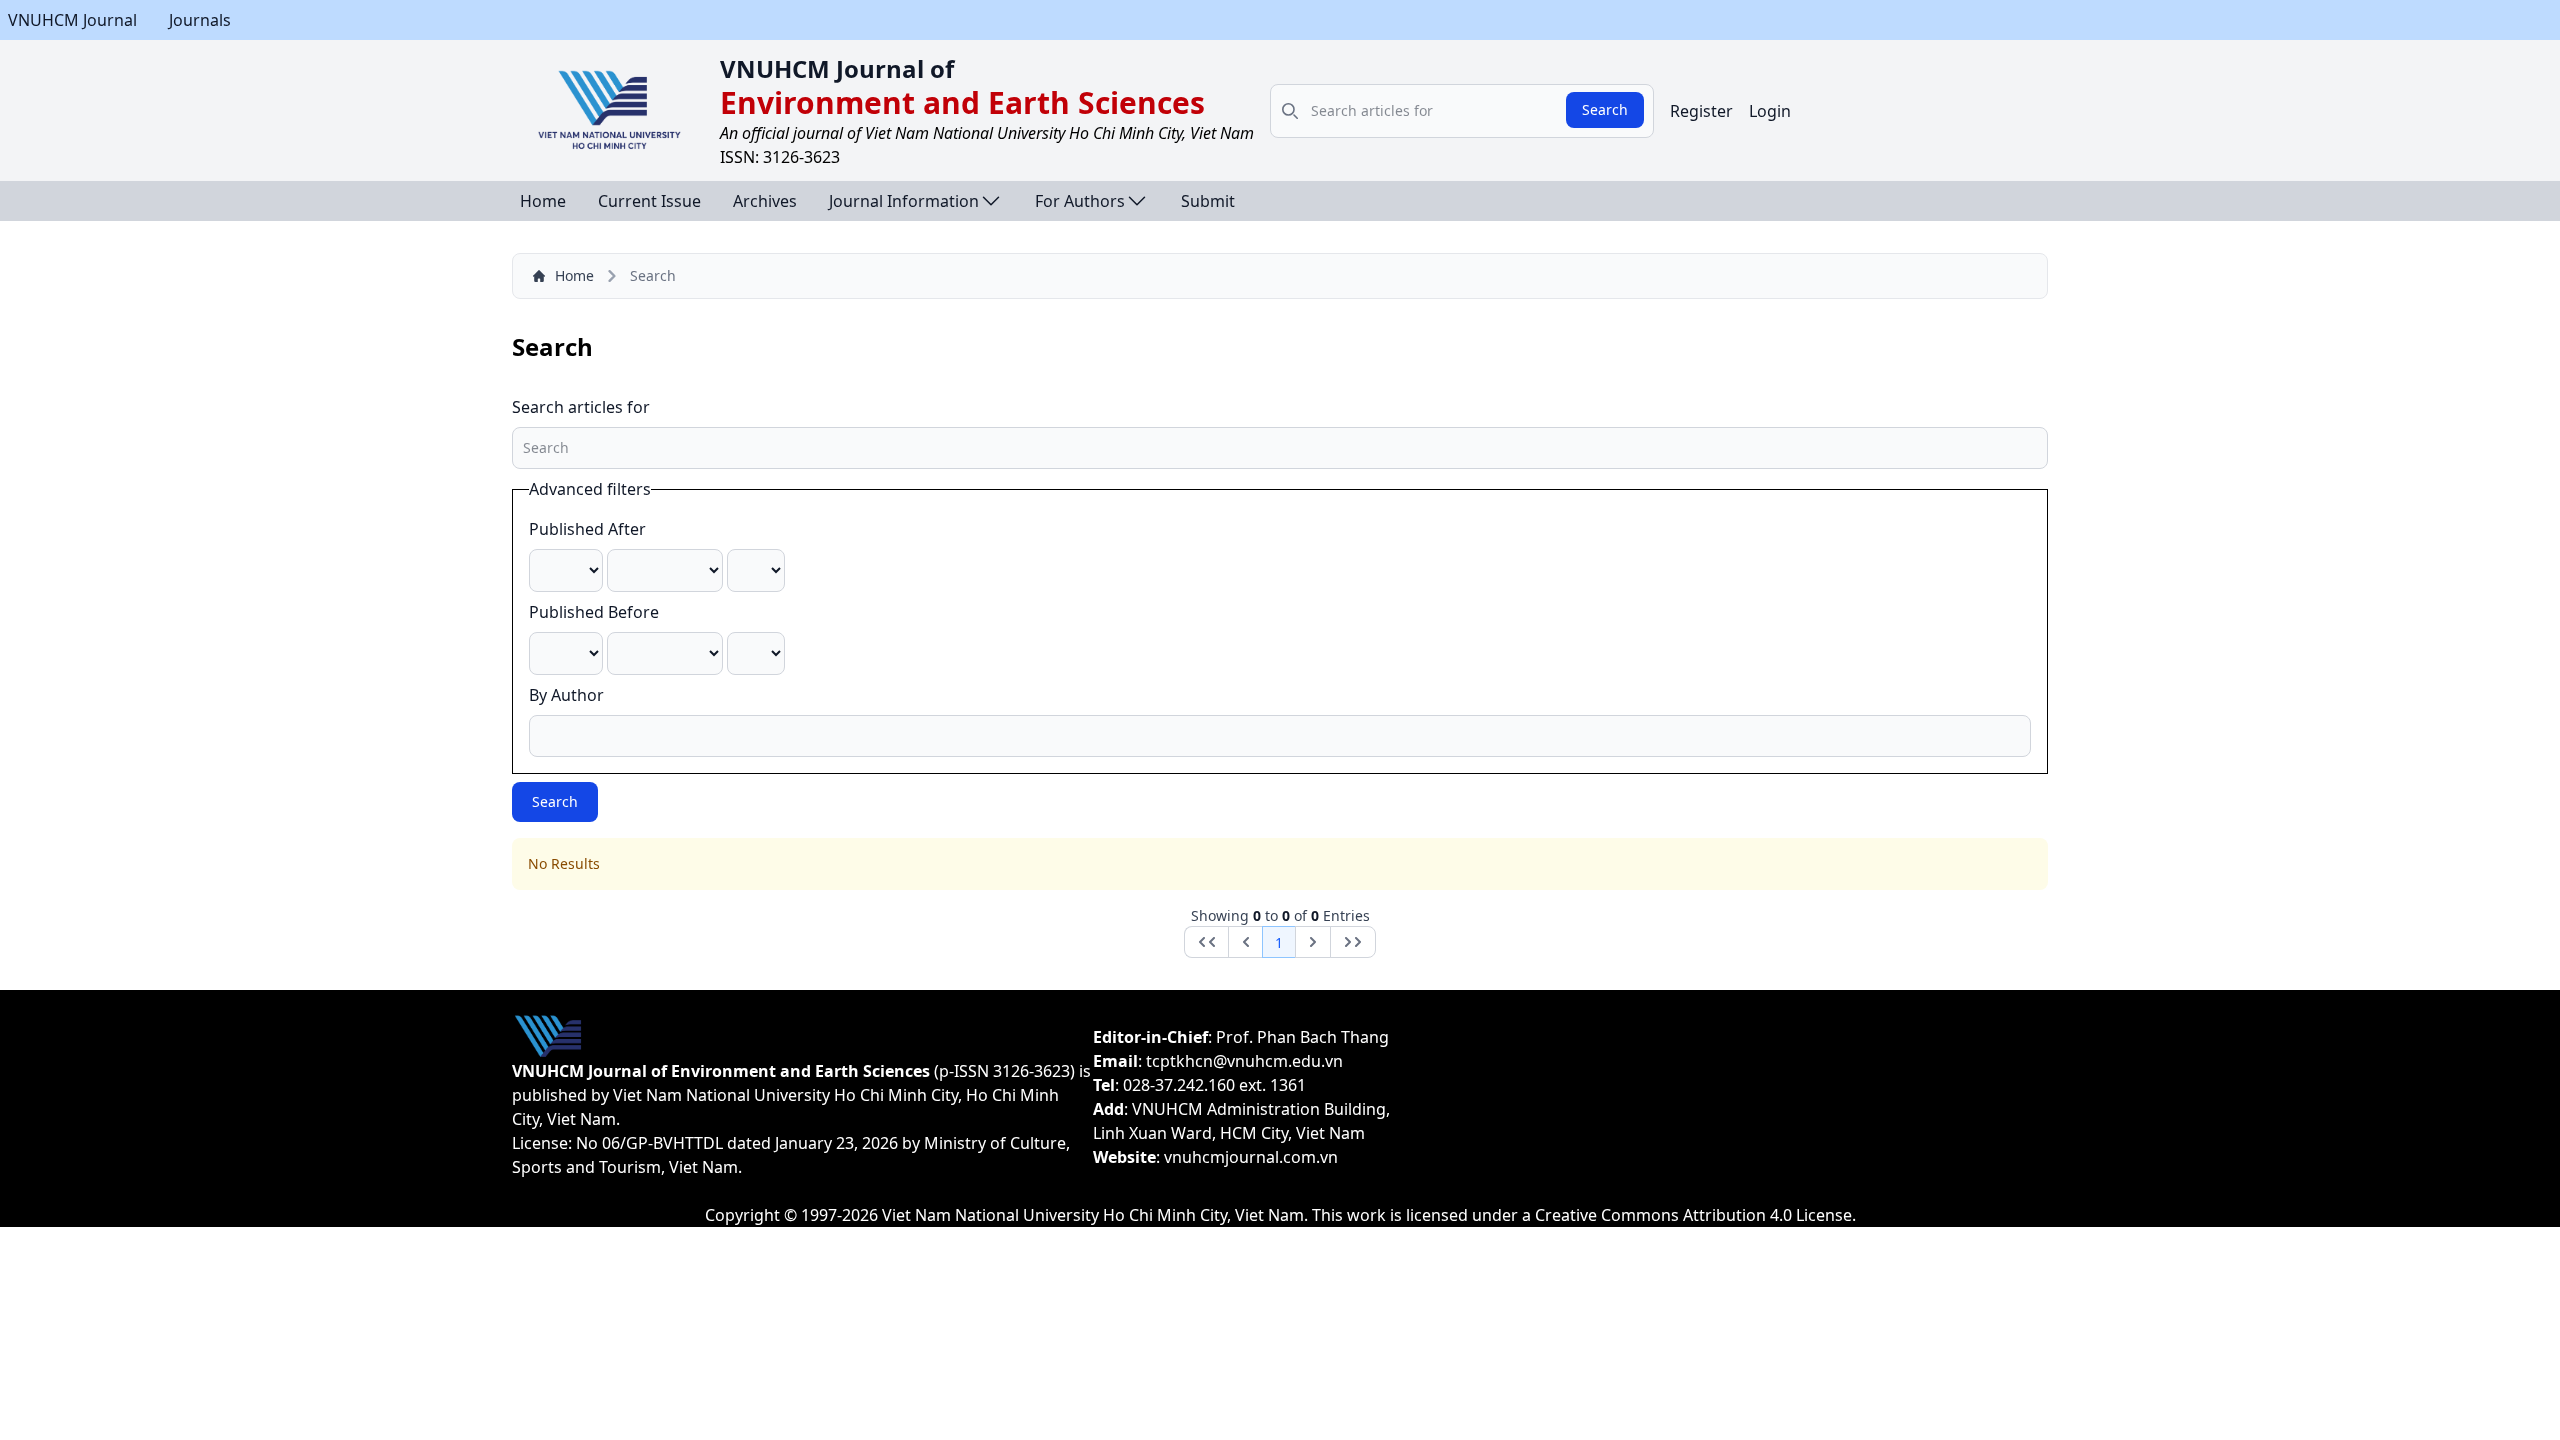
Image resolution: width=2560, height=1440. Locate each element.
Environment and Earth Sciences (962, 102)
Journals (200, 20)
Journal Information (904, 201)
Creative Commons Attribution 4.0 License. (1695, 1215)
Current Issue (649, 201)
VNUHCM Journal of (837, 68)
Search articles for (581, 407)
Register (1701, 111)
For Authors (1080, 201)
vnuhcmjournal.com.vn (1251, 1157)
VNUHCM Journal (72, 20)
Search (1605, 109)
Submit (1208, 201)
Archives (765, 201)
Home (543, 201)
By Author (566, 695)
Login (1770, 111)
